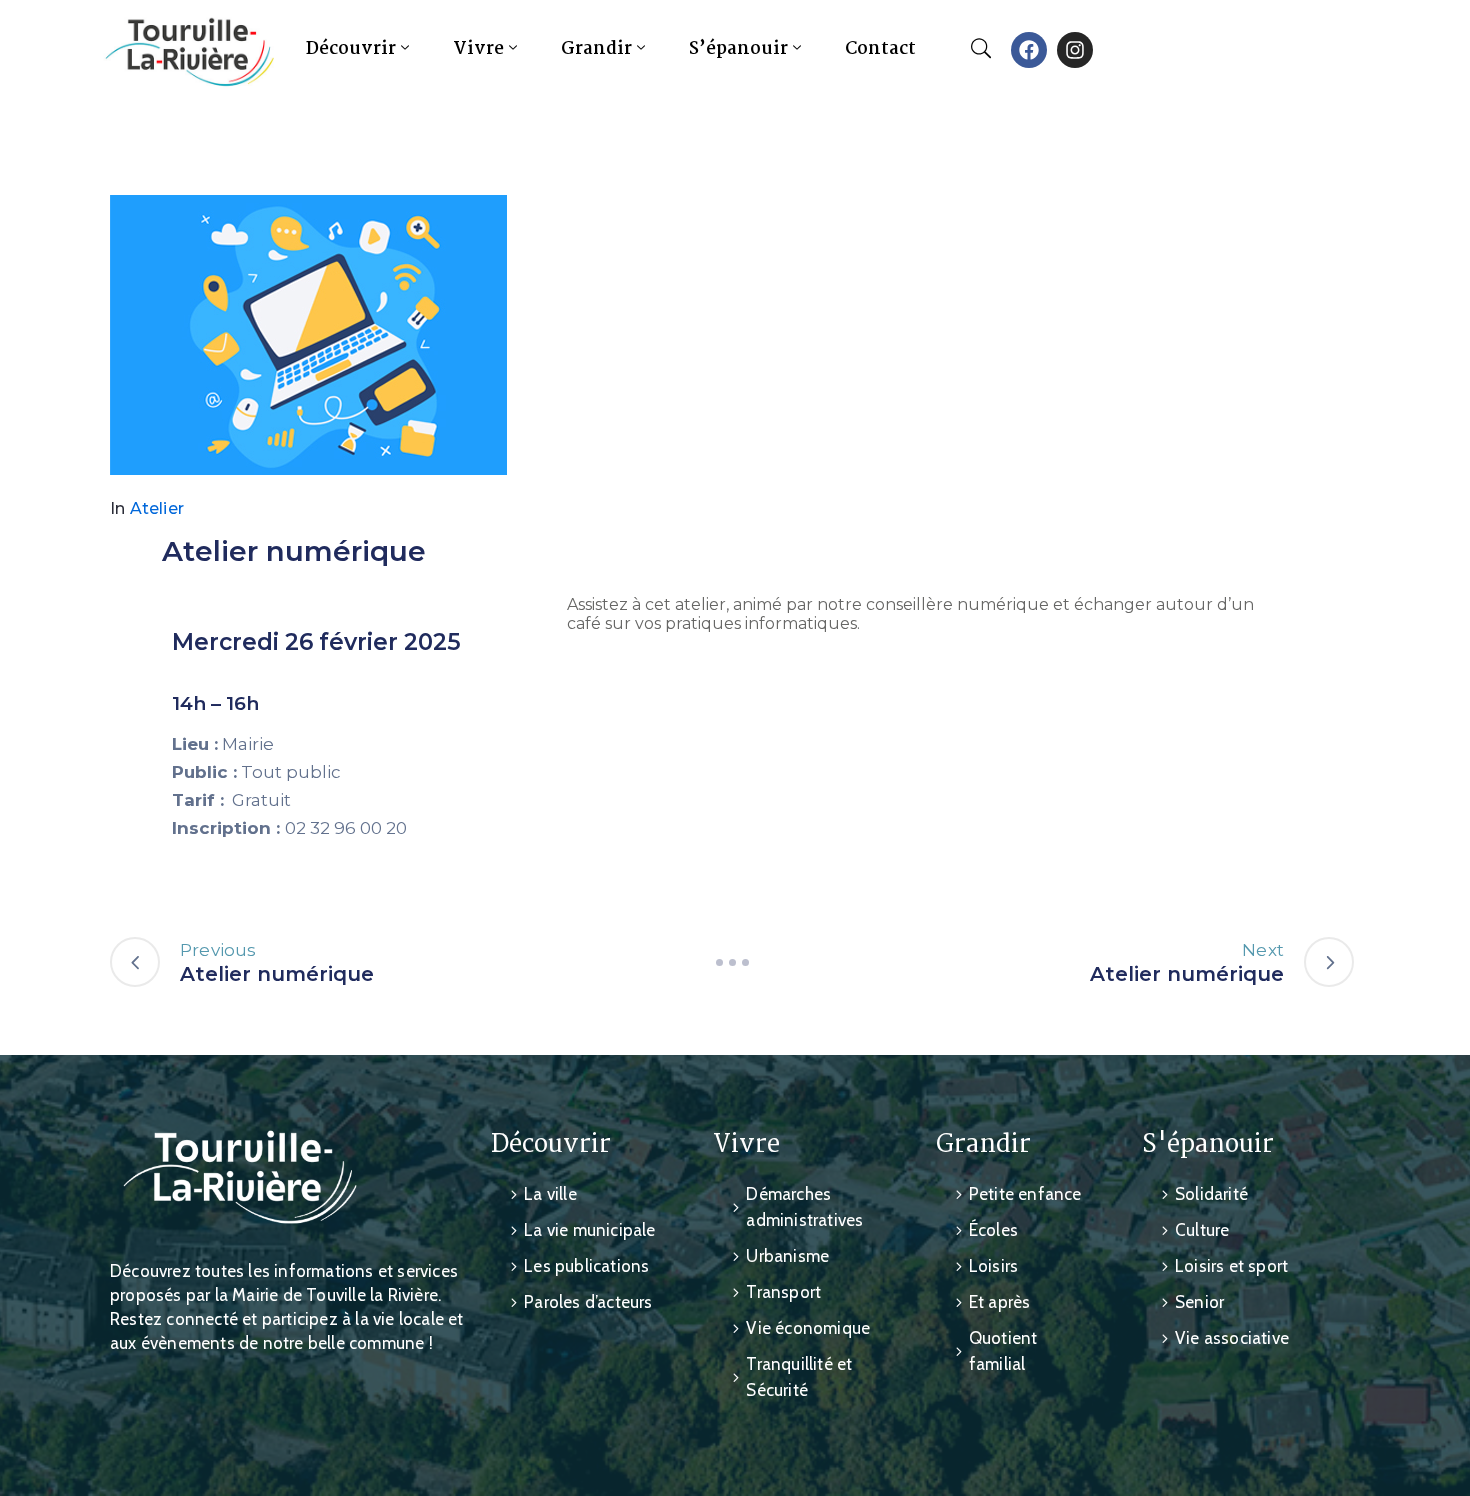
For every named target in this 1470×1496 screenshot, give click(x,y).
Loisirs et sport (1231, 1266)
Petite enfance (1025, 1194)
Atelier (157, 508)
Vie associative (1232, 1338)
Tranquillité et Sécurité (799, 1377)
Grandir (596, 49)
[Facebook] (1029, 50)
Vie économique (808, 1328)
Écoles (993, 1230)
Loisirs (993, 1266)
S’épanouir (738, 49)
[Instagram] (1075, 50)
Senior (1199, 1302)
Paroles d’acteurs (588, 1302)
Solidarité (1211, 1194)
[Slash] (732, 962)
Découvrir (351, 49)
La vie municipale (589, 1230)
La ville (550, 1194)
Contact (880, 49)
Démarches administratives (804, 1207)
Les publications (586, 1266)
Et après (1000, 1302)
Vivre (478, 49)
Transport (783, 1292)
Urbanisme (787, 1256)
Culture (1202, 1230)
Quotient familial (1003, 1351)
